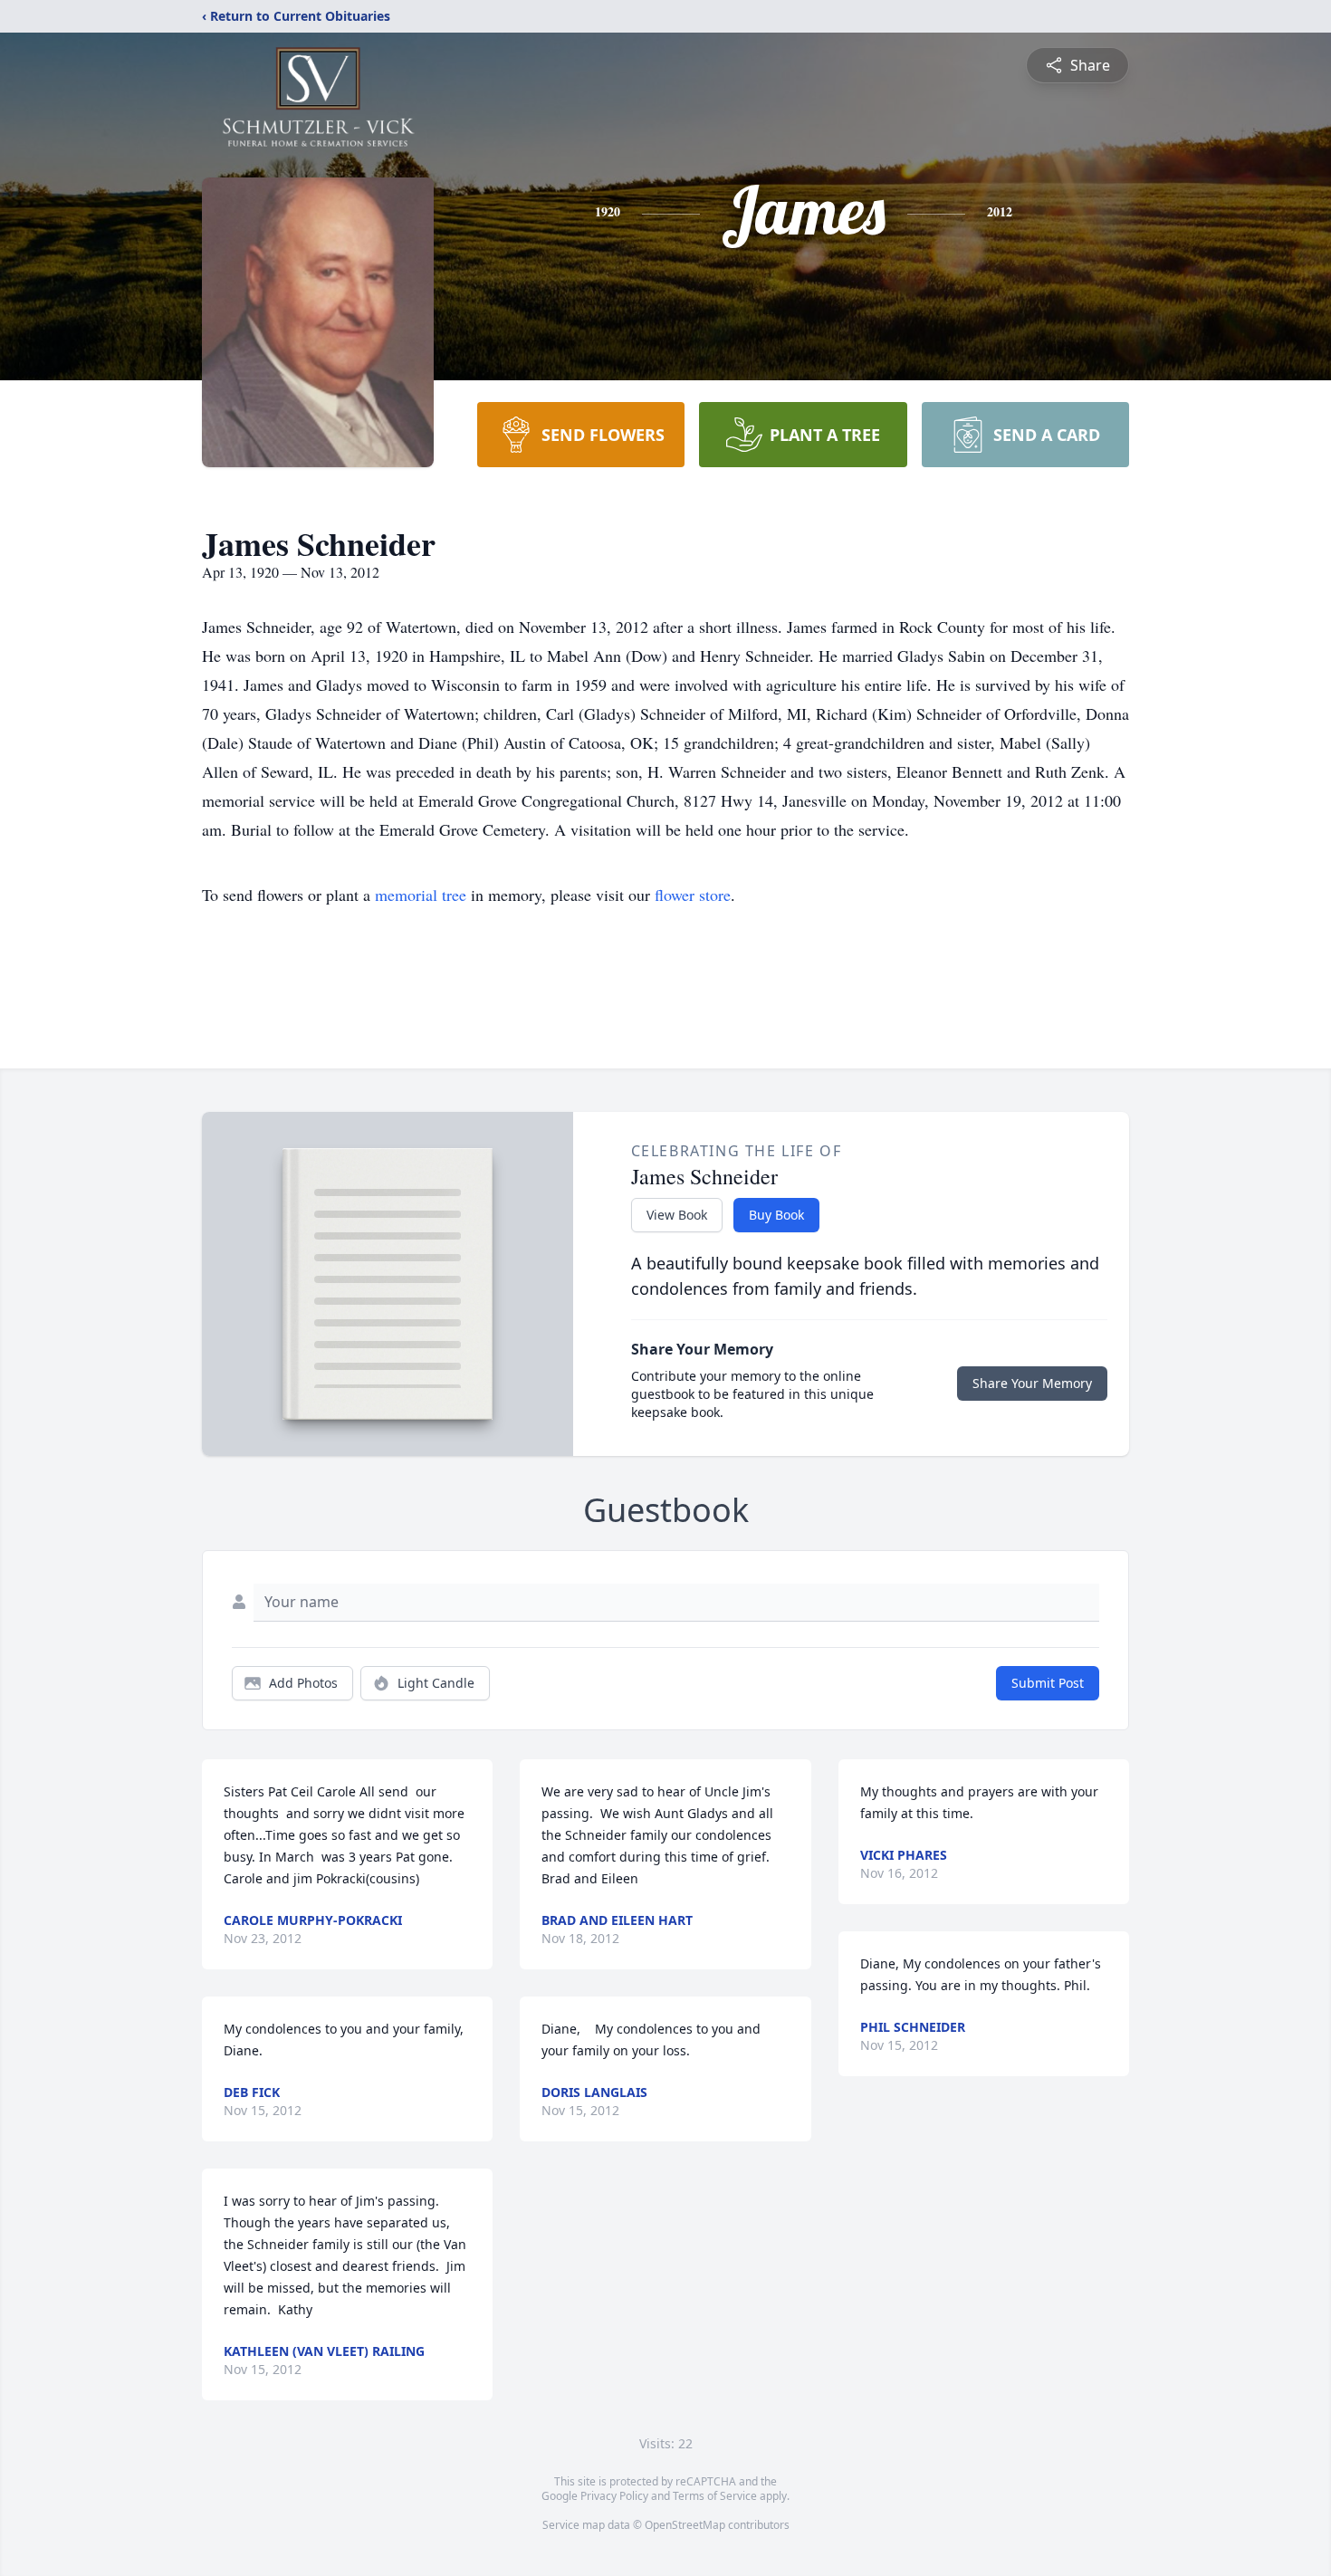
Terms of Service (715, 2496)
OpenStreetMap (685, 2525)
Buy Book (776, 1215)
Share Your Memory (1032, 1383)
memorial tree (421, 895)
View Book (677, 1215)
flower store (693, 895)
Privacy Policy (614, 2496)
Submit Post (1048, 1683)
